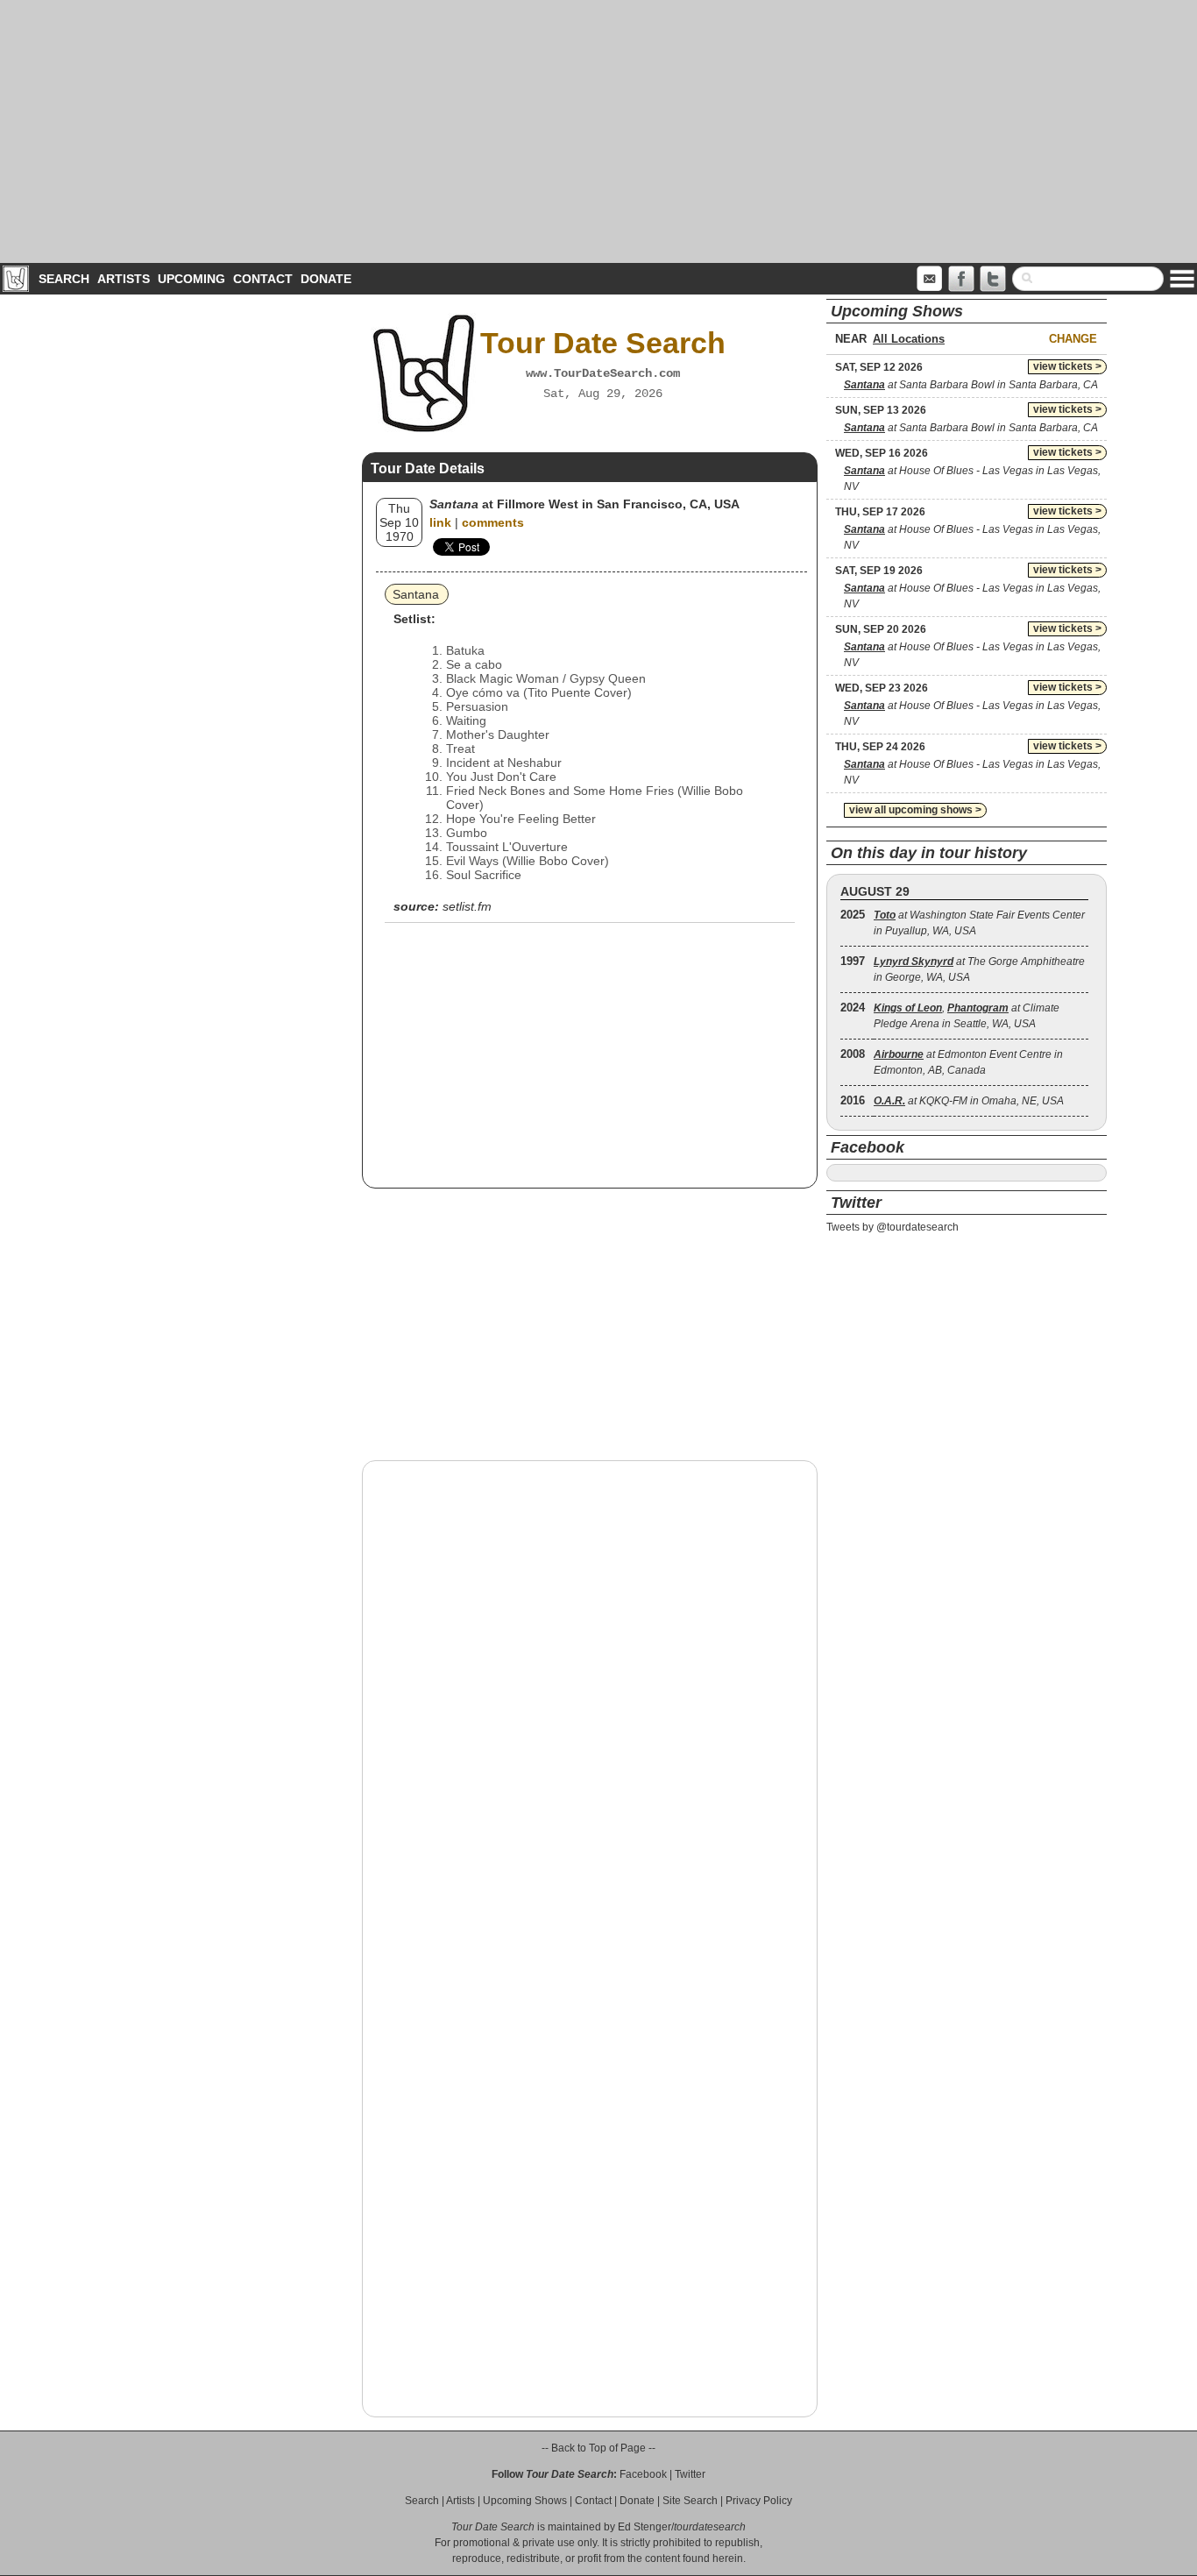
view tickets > (1067, 366)
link (440, 522)
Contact (263, 279)
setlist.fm (467, 906)
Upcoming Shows (525, 2501)
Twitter (690, 2474)
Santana (416, 594)
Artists (124, 279)
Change (1073, 339)
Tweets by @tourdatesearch (892, 1227)
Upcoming (191, 279)
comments (493, 522)
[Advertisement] (598, 131)
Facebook (643, 2474)
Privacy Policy (759, 2501)
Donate (326, 279)
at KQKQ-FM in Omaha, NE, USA (969, 1101)
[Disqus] (590, 1698)
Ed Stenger (645, 2527)
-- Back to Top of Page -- (598, 2448)
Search (64, 279)
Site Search (690, 2501)
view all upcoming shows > (915, 810)
